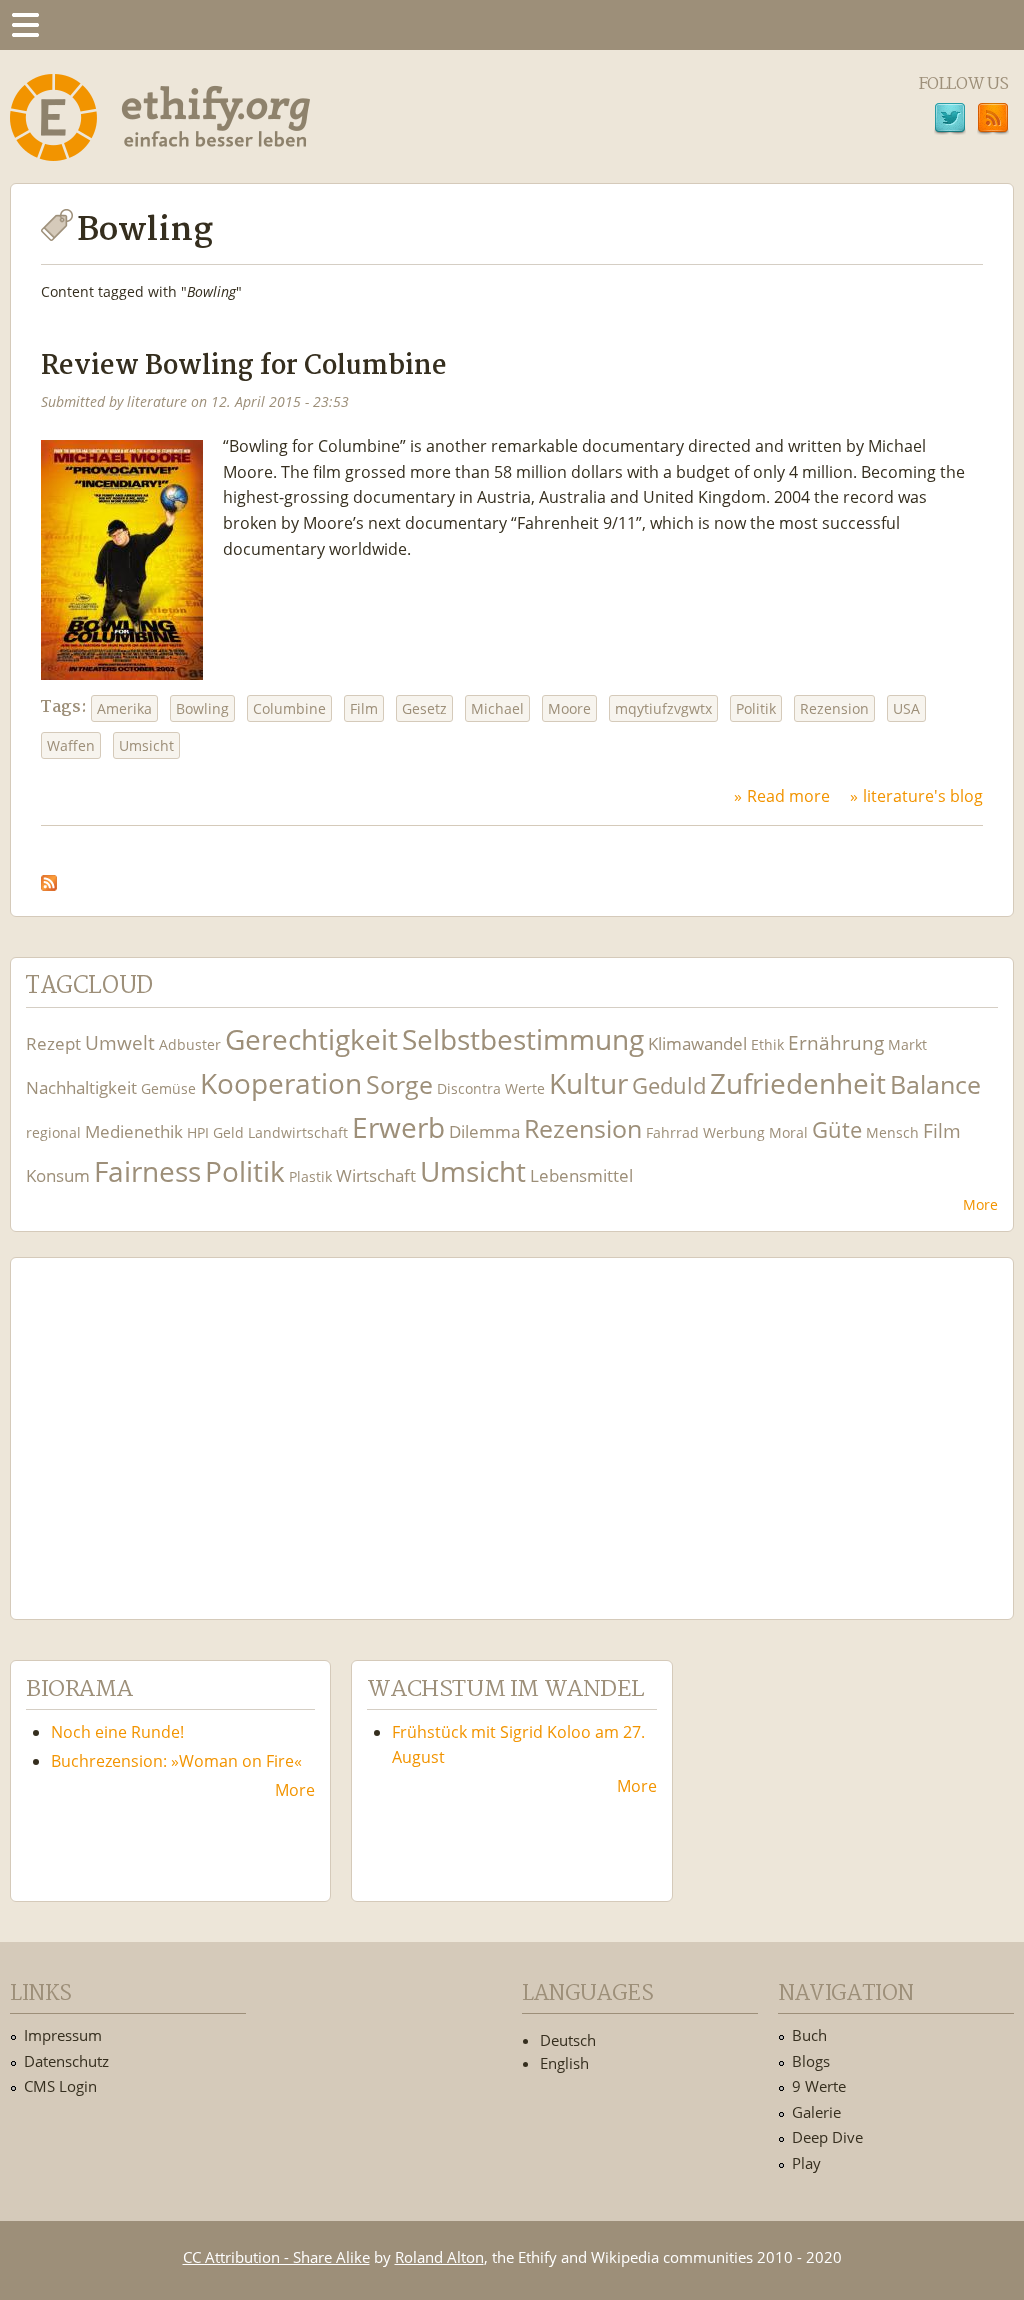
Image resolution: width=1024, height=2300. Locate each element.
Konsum (58, 1175)
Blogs (811, 2061)
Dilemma (484, 1131)
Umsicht (146, 745)
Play (806, 2163)
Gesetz (424, 708)
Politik (756, 708)
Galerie (816, 2112)
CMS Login (60, 2086)
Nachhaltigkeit (81, 1087)
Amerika (124, 708)
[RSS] (993, 121)
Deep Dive (827, 2137)
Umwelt (120, 1042)
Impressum (63, 2035)
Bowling (202, 708)
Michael (497, 708)
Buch (809, 2035)
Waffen (71, 745)
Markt (907, 1044)
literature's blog (923, 796)
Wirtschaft (376, 1175)
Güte (837, 1129)
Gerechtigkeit (311, 1039)
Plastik (310, 1176)
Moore (569, 708)
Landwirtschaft (298, 1132)
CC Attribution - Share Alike (276, 2257)
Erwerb (398, 1127)
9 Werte (819, 2086)
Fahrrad (672, 1132)
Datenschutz (66, 2061)
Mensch (892, 1132)
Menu (25, 25)
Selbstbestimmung (523, 1039)
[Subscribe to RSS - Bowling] (49, 878)
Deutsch (568, 2040)
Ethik (767, 1044)
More (980, 1204)
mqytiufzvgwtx (663, 708)
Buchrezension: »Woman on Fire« (176, 1761)
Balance (935, 1084)
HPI (198, 1132)
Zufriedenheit (798, 1083)
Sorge (399, 1084)
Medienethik (134, 1131)
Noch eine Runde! (117, 1732)
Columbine (289, 708)
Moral (788, 1132)
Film (364, 708)
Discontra (469, 1088)
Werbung (734, 1132)
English (564, 2063)
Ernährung (836, 1042)
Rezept (53, 1043)
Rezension (834, 708)
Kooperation (281, 1083)
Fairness (147, 1171)
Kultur (588, 1083)
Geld (228, 1132)
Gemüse (168, 1088)
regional (53, 1132)
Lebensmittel (581, 1175)
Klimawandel (697, 1043)
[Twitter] (950, 121)
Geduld (669, 1085)
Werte (525, 1088)
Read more (788, 796)
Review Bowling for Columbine (244, 366)
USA (906, 708)
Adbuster (190, 1044)
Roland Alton (439, 2257)
